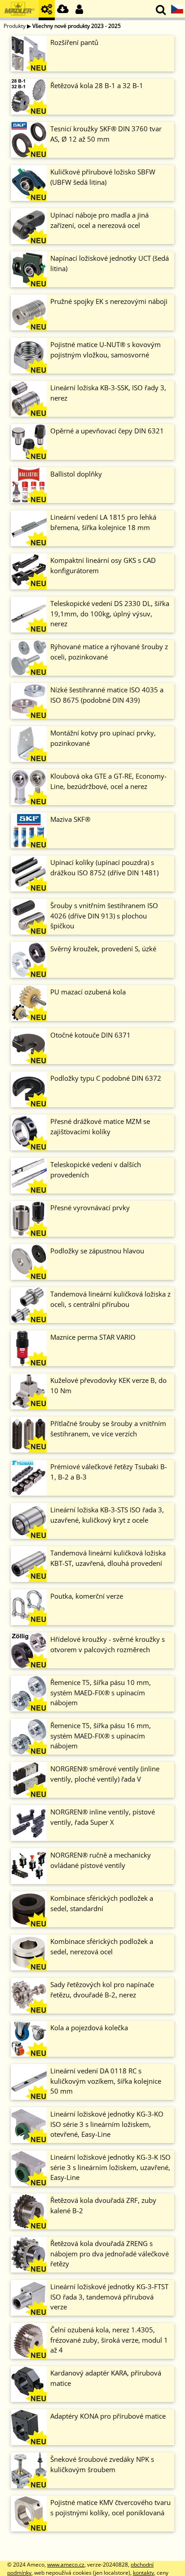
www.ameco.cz (66, 2565)
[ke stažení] (63, 10)
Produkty (15, 26)
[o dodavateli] (19, 10)
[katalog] (47, 10)
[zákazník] (79, 10)
